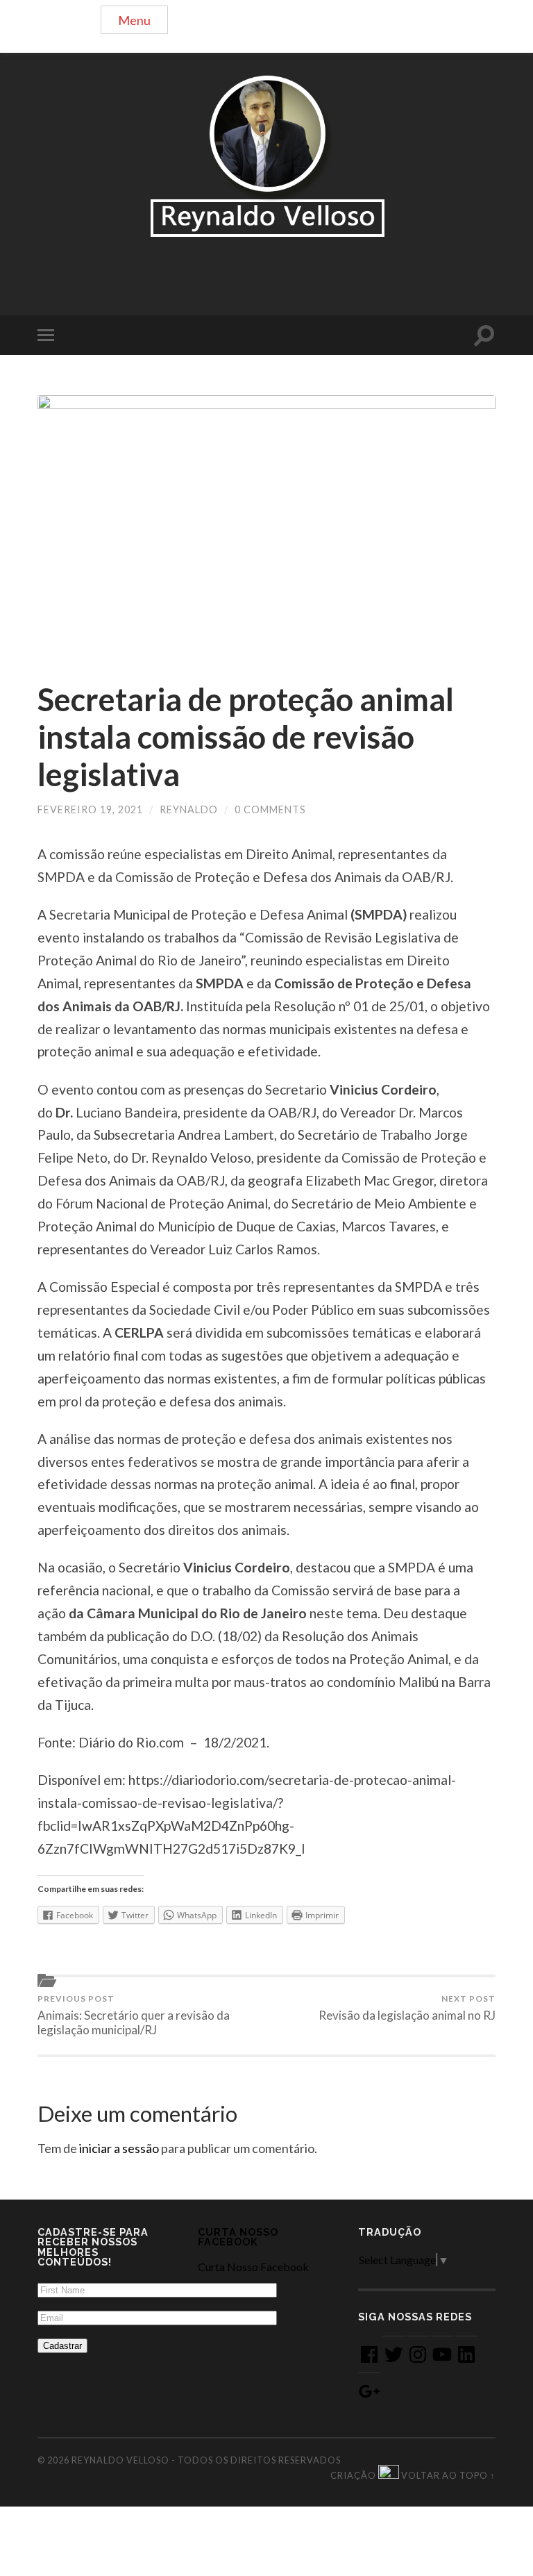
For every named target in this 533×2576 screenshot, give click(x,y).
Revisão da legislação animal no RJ (407, 2008)
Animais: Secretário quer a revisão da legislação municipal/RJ (134, 2015)
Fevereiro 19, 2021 (90, 809)
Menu (134, 20)
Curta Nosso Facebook (238, 2237)
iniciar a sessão (119, 2148)
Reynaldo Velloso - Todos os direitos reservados (206, 2460)
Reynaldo (189, 809)
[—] (266, 156)
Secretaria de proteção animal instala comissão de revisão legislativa (246, 737)
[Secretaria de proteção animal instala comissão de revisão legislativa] (266, 524)
